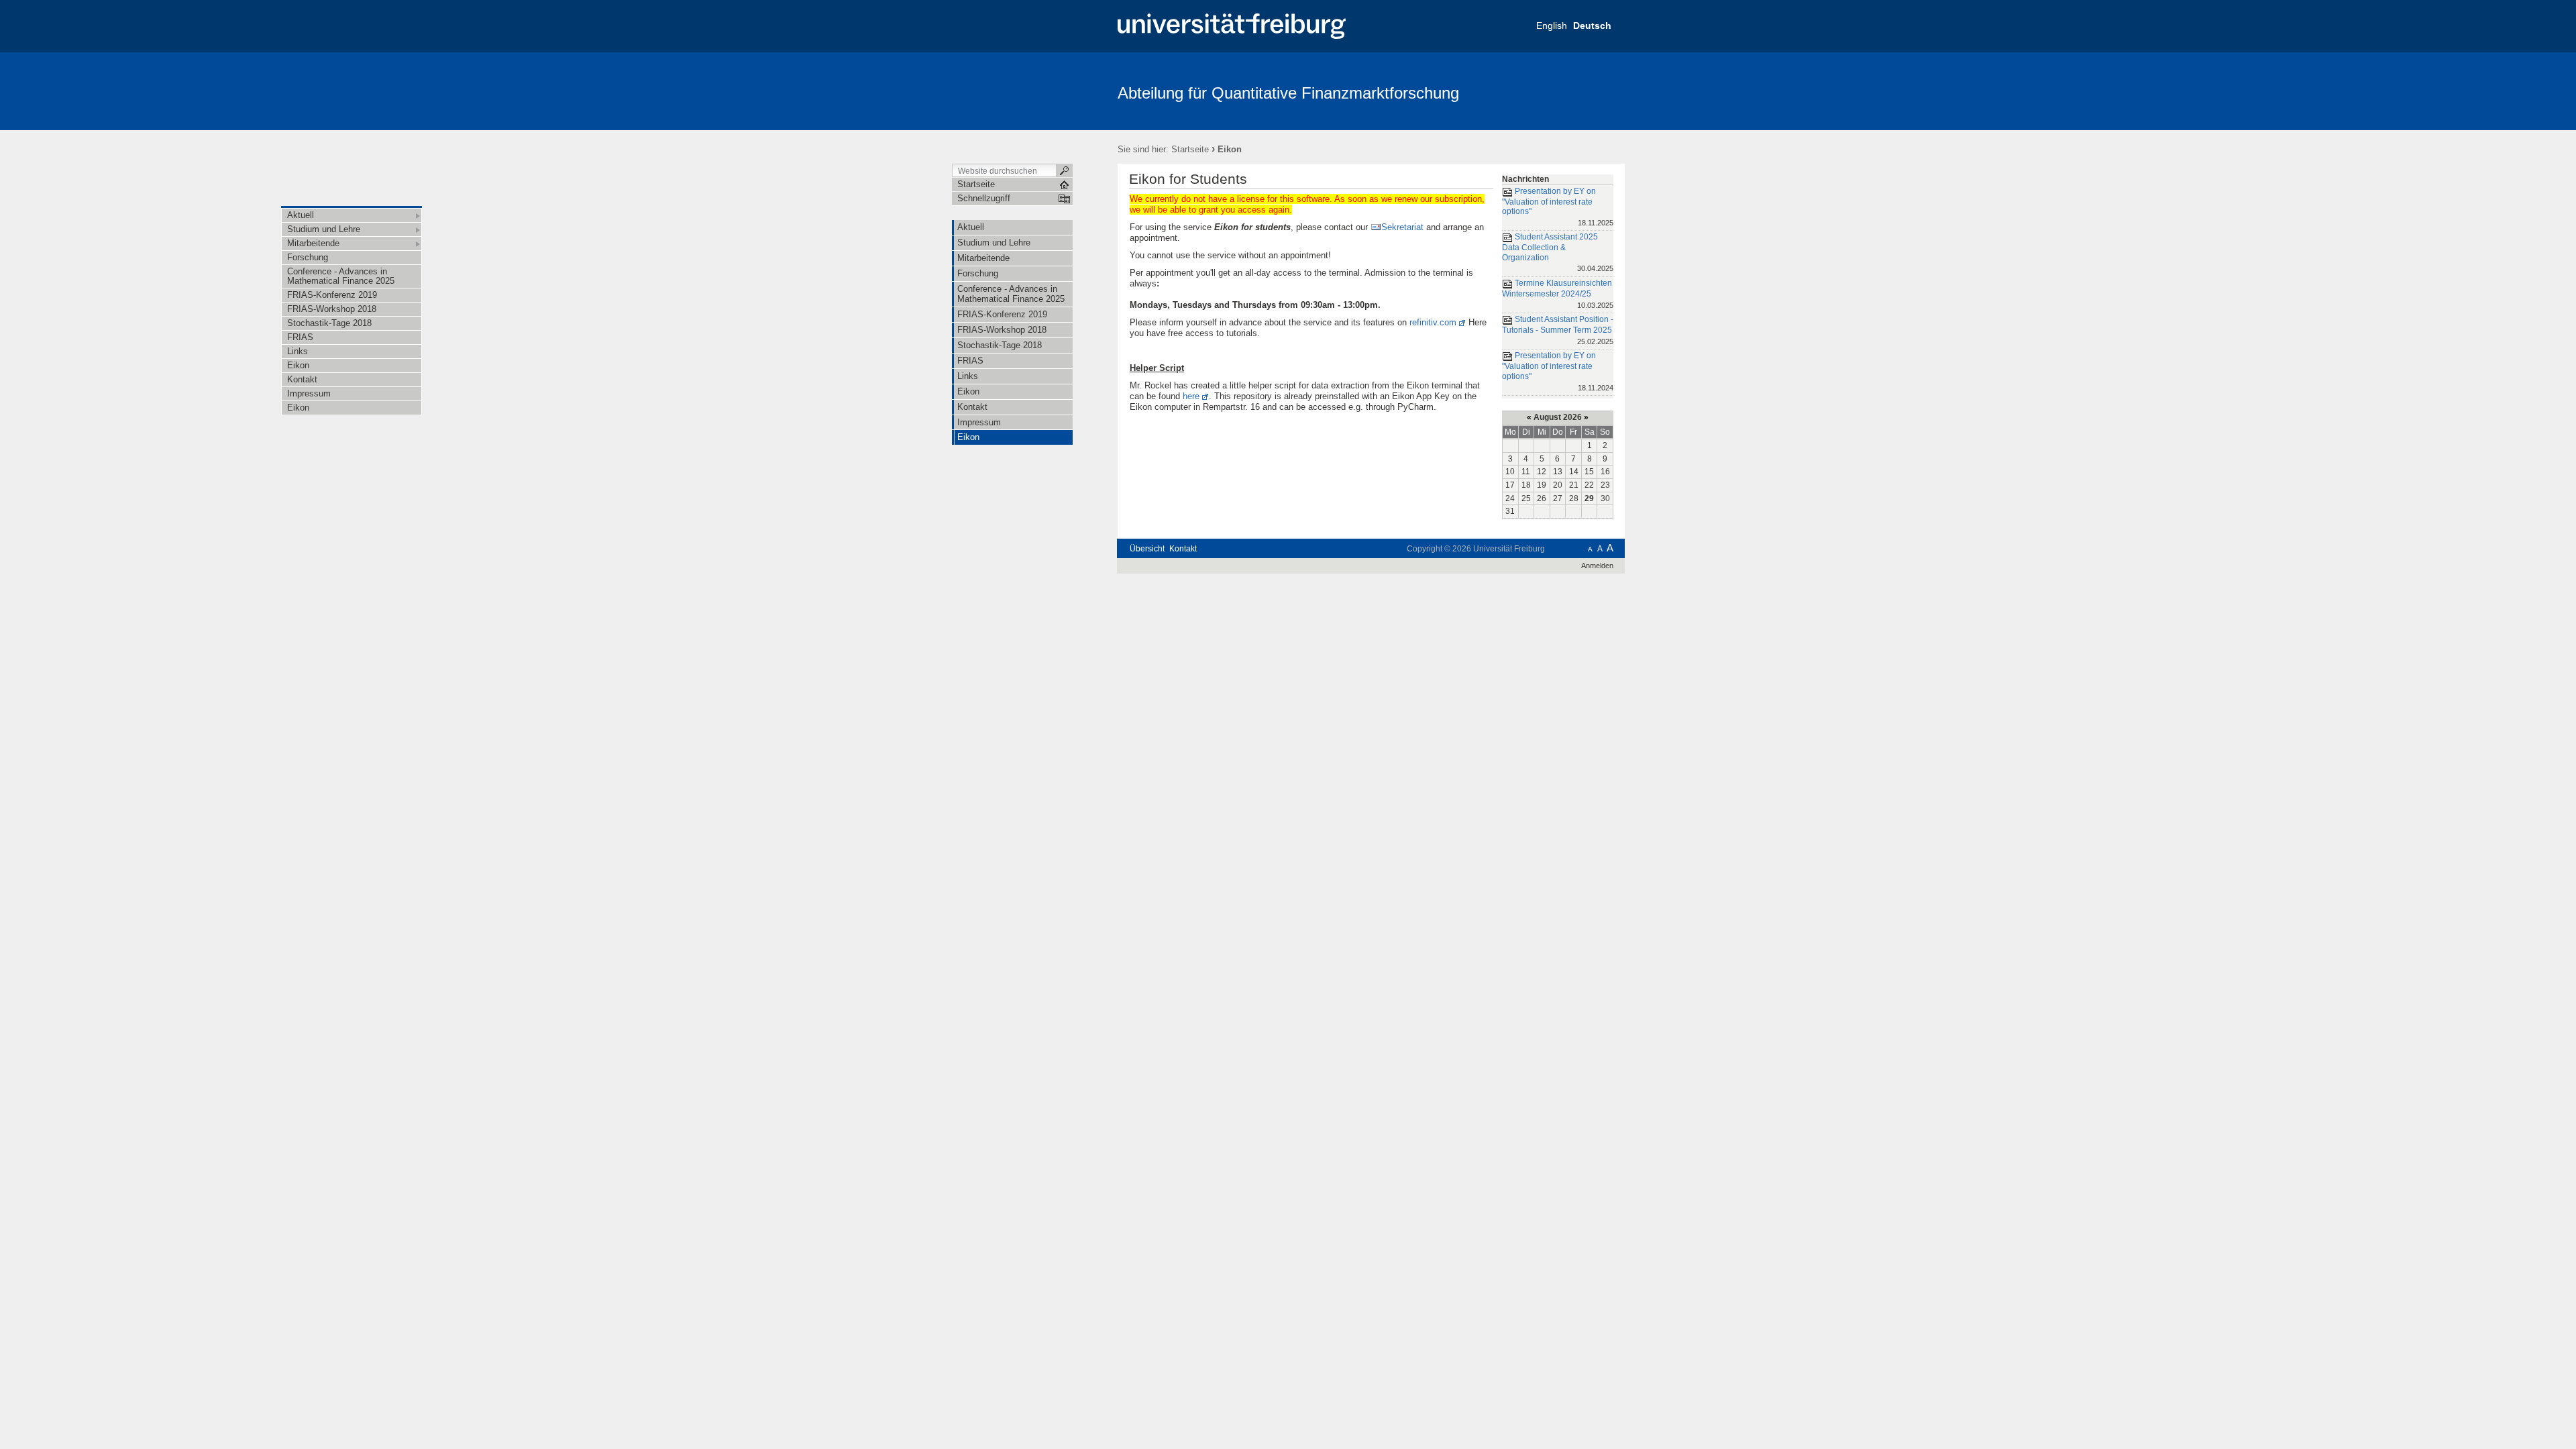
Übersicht (1147, 549)
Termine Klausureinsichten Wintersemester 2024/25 (1558, 293)
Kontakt (1183, 549)
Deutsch (1592, 25)
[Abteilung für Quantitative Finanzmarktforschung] (1559, 91)
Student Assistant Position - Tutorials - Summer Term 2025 (1558, 330)
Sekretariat (1402, 227)
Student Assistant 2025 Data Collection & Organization (1558, 253)
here (1191, 396)
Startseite (1190, 149)
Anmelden (1597, 566)
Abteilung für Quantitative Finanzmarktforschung (1288, 93)
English (1552, 25)
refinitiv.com (1433, 322)
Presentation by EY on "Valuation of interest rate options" (1558, 207)
